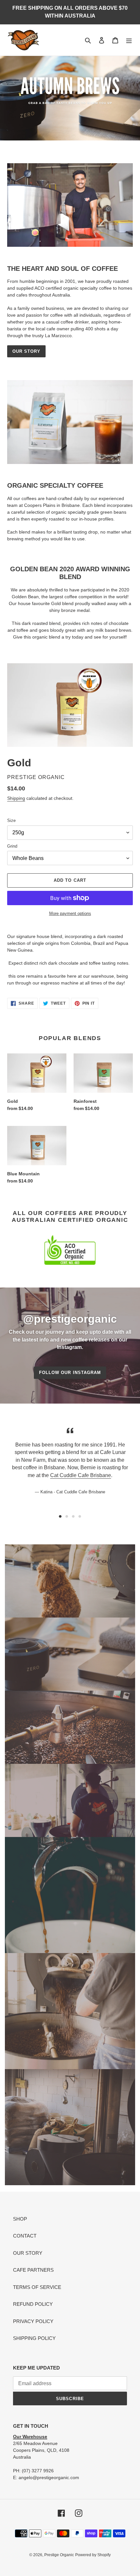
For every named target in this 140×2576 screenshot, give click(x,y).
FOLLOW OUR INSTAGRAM (70, 1373)
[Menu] (129, 40)
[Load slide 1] (60, 1516)
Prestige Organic (59, 2555)
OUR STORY (26, 351)
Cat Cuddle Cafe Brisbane (81, 1475)
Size (11, 820)
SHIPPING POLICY (34, 2338)
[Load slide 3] (73, 1516)
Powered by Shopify (93, 2555)
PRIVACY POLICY (33, 2321)
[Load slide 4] (80, 1516)
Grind (12, 846)
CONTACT (25, 2236)
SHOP (20, 2219)
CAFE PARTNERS (33, 2270)
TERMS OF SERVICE (37, 2287)
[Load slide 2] (67, 1516)
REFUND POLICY (33, 2304)
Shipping (16, 798)
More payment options (70, 913)
